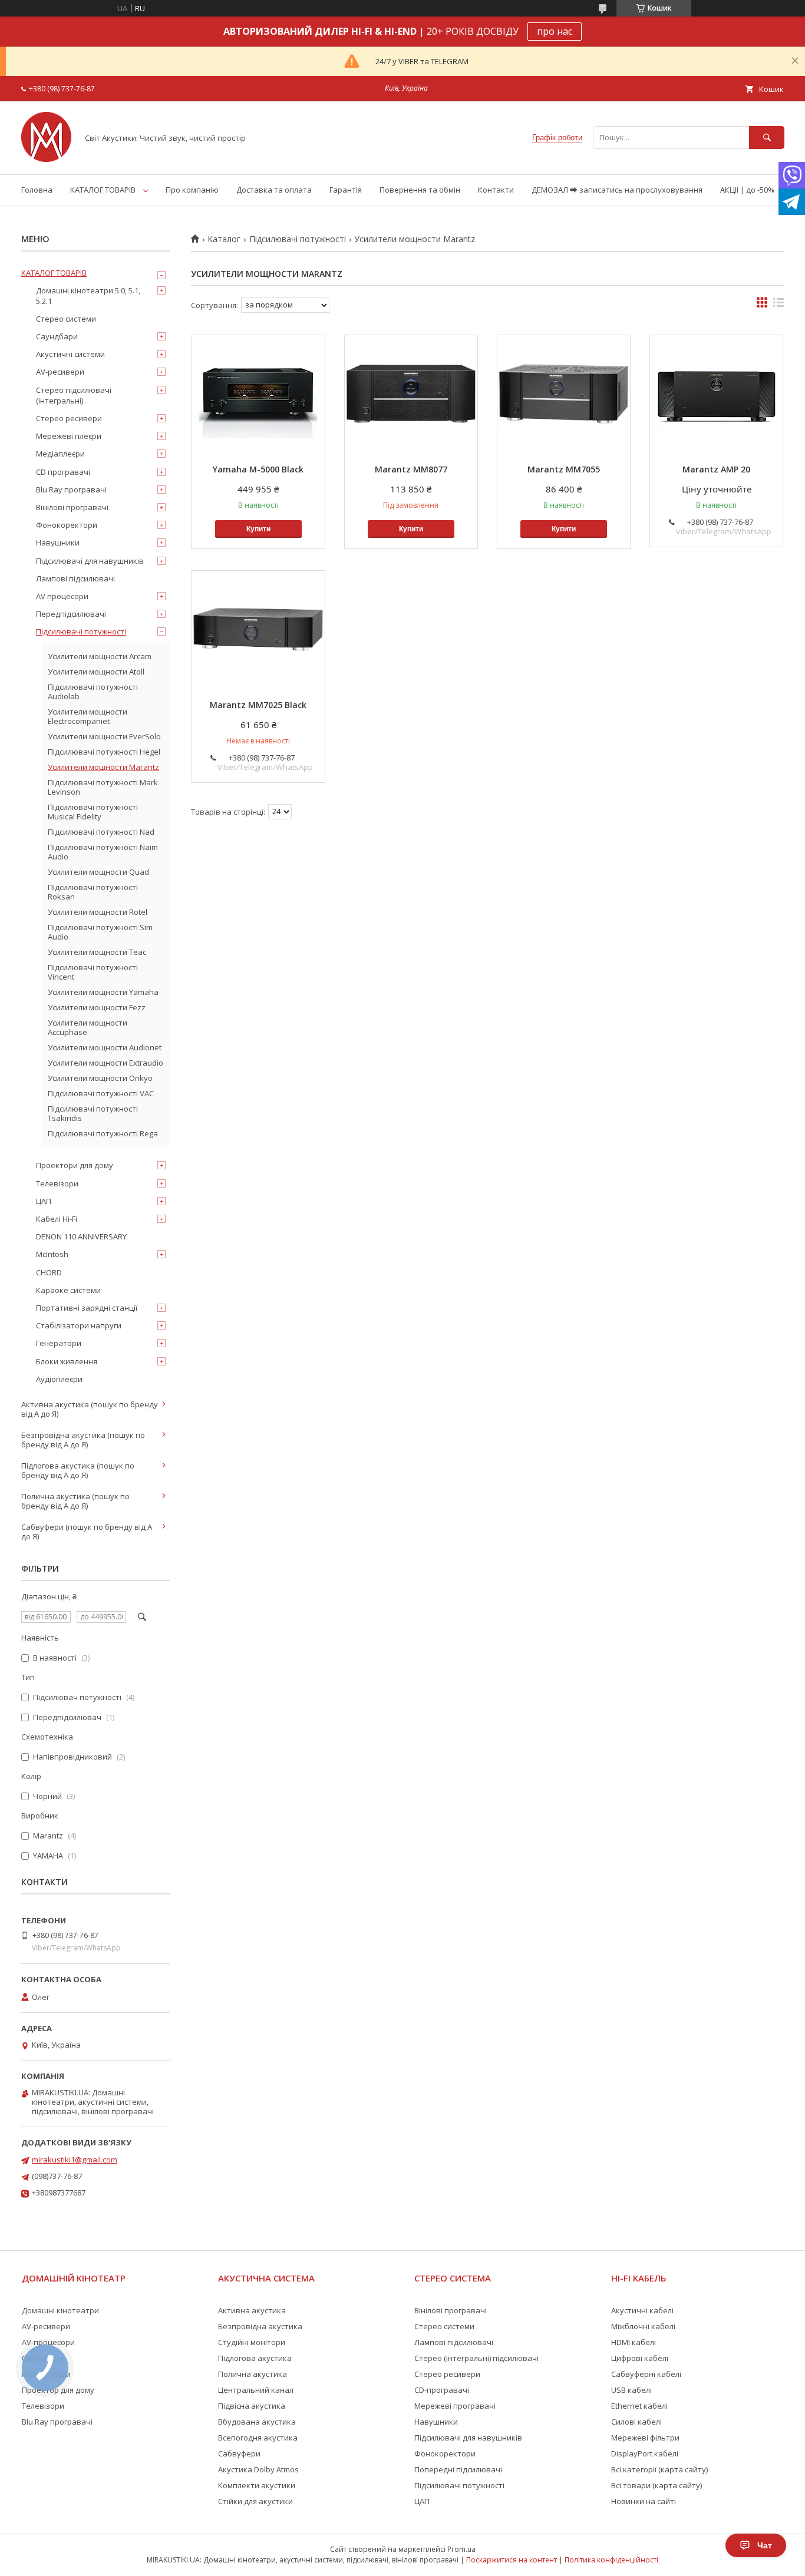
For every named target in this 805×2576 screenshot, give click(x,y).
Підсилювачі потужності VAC (101, 1093)
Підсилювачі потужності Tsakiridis (93, 1113)
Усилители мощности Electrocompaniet (88, 716)
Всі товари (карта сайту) (656, 2485)
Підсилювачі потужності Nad (101, 832)
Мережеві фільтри (645, 2438)
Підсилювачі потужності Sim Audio (100, 932)
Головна (37, 190)
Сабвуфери (239, 2453)
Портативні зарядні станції (87, 1308)
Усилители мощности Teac (97, 952)
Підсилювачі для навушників (90, 561)
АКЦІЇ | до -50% (747, 190)
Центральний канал (256, 2390)
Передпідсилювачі (71, 614)
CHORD (49, 1272)
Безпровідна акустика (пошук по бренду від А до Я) (83, 1440)
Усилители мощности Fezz (97, 1007)
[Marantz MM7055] (564, 394)
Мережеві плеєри (69, 436)
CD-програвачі (442, 2390)
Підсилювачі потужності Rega (103, 1133)
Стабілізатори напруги (79, 1325)
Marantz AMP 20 (716, 469)
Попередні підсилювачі (458, 2469)
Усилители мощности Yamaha (103, 992)
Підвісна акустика (252, 2406)
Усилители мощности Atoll (96, 672)
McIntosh (52, 1254)
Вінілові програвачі (72, 507)
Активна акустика (252, 2310)
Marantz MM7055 (564, 469)
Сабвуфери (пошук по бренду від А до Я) (87, 1532)
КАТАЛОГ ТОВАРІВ (103, 190)
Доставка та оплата (274, 190)
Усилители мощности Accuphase (88, 1027)
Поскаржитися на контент (512, 2560)
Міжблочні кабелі (643, 2326)
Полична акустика (253, 2374)
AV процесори (62, 596)
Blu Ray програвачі (71, 490)
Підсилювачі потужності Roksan (93, 892)
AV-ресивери (60, 372)
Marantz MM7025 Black (258, 705)
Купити (258, 529)
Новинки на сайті (644, 2501)
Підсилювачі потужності (298, 239)
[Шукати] (767, 138)
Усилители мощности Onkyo (100, 1078)
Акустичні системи (70, 354)
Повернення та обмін (420, 190)
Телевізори (57, 1183)
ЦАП (44, 1201)
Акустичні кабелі (642, 2310)
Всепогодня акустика (258, 2438)
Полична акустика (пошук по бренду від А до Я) (75, 1501)
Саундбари (57, 336)
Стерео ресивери (69, 418)
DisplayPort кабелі (645, 2453)
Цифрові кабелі (640, 2358)
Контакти (496, 190)
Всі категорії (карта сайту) (659, 2469)
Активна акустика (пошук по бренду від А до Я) (90, 1409)
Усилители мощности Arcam (100, 656)
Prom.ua (461, 2549)
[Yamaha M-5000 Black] (258, 394)
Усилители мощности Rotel (98, 912)
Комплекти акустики (257, 2485)
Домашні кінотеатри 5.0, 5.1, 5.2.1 (88, 296)
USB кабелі (631, 2390)
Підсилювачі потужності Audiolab (93, 692)
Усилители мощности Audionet (105, 1047)
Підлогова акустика (255, 2358)
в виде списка (778, 305)
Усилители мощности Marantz (103, 767)
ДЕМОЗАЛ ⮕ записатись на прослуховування (617, 190)
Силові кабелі (636, 2422)
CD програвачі (63, 472)
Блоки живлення (67, 1361)
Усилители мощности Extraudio (105, 1063)
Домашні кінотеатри (60, 2310)
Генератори (59, 1343)
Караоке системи (68, 1290)
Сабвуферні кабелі (646, 2374)
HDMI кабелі (634, 2342)
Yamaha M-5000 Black (258, 469)
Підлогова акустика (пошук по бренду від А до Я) (78, 1470)
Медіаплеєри (60, 454)
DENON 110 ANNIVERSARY (81, 1236)
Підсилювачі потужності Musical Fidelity (93, 812)
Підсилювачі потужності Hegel (104, 752)
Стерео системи (66, 319)
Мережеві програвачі (455, 2406)
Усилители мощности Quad (98, 872)
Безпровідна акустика (260, 2326)
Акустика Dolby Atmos (258, 2469)
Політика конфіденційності (611, 2560)
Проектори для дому (75, 1165)
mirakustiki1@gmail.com (75, 2160)
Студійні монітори (252, 2342)
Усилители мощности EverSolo (104, 736)
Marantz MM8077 (411, 469)
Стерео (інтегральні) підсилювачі (476, 2358)
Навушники (58, 543)
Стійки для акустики (255, 2501)
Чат (765, 2545)
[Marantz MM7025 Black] (258, 630)
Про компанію (192, 190)
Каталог (224, 239)
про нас (555, 31)
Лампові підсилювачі (75, 578)
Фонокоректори (67, 525)
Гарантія (346, 190)
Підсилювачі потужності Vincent (93, 972)
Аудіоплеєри (59, 1379)
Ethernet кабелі (639, 2406)
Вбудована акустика (257, 2422)
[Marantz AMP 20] (716, 394)
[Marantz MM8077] (411, 394)
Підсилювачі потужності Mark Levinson (103, 787)
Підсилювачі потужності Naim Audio (103, 852)
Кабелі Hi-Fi (57, 1219)
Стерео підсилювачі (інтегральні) (74, 395)
